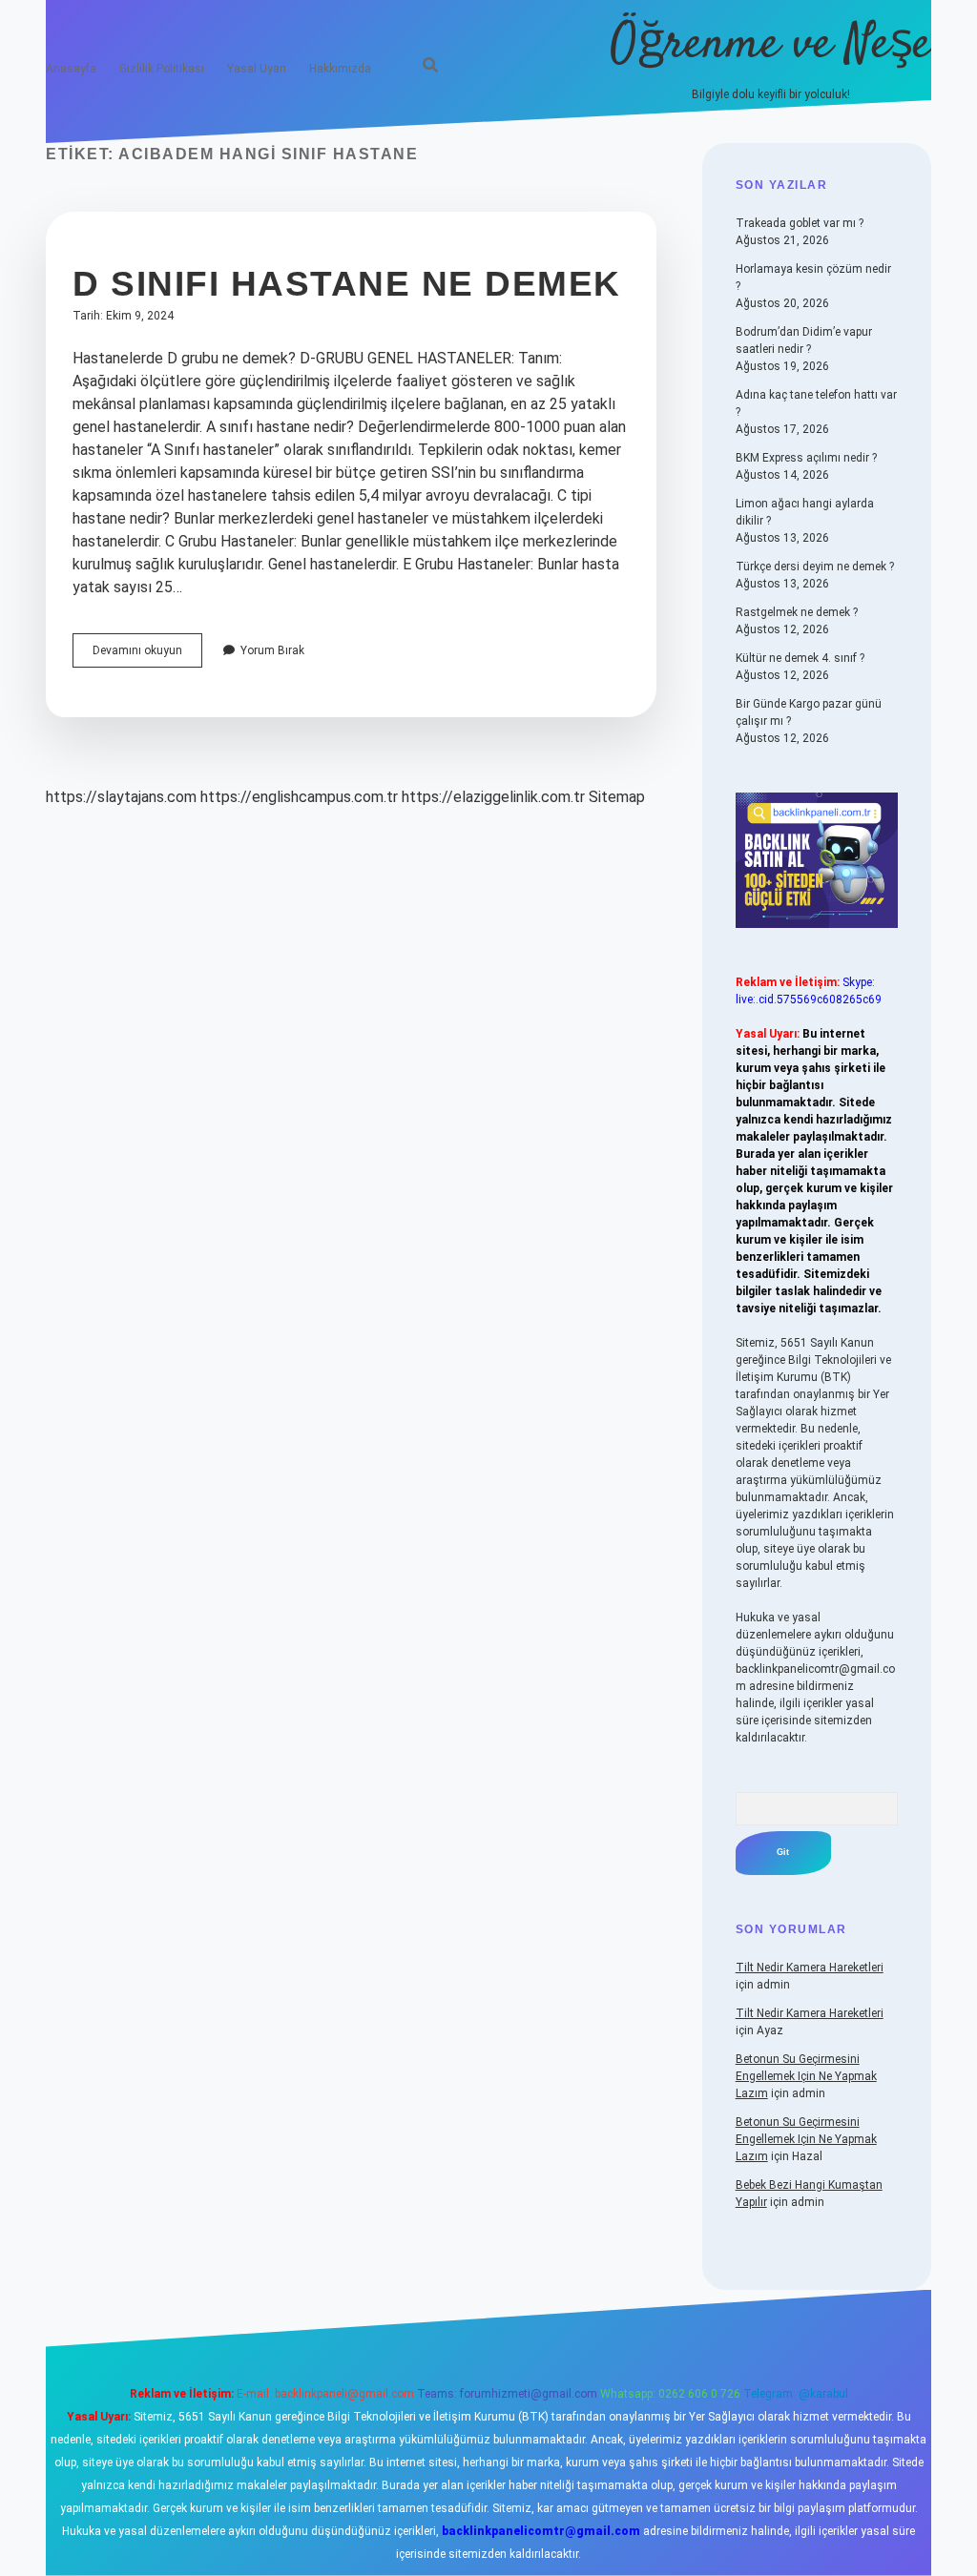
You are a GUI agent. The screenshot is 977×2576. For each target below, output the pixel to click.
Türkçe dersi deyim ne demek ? (815, 567)
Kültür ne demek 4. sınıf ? (800, 658)
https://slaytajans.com (121, 797)
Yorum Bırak (272, 650)
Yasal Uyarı (257, 69)
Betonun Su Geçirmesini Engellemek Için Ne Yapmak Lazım (806, 2076)
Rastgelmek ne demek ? (797, 612)
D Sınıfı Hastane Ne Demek (347, 284)
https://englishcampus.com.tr (299, 797)
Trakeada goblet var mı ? (800, 223)
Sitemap (617, 797)
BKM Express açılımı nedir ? (806, 458)
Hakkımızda (340, 69)
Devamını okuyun (147, 655)
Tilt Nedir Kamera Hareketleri (810, 1968)
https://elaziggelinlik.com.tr (493, 797)
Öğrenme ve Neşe (771, 45)
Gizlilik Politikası (162, 69)
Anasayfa (71, 69)
